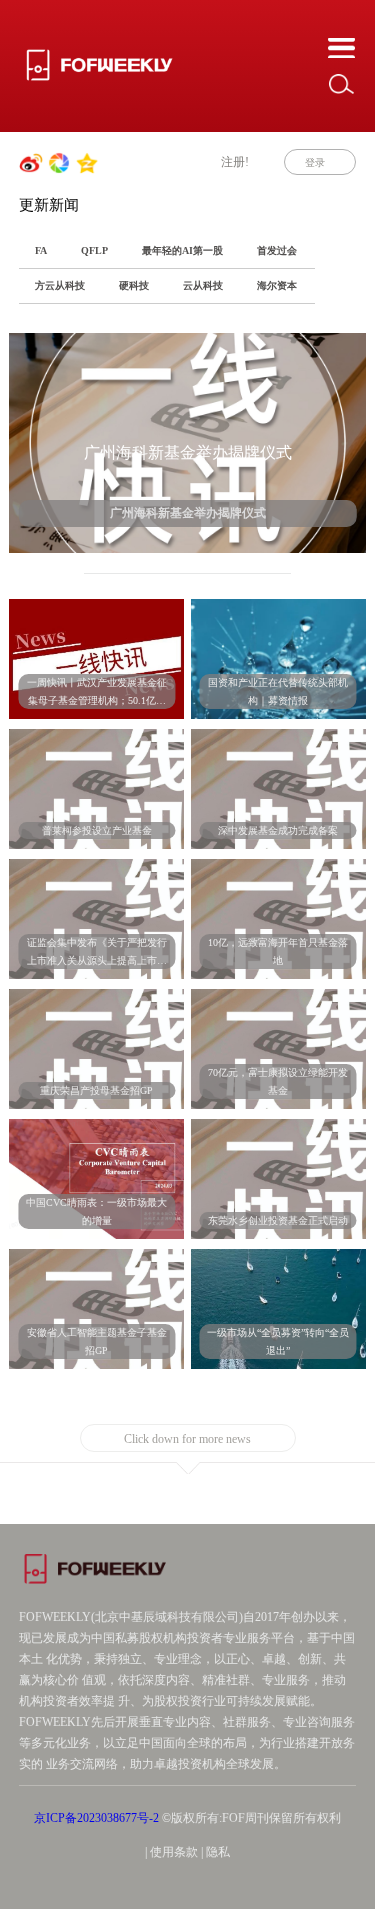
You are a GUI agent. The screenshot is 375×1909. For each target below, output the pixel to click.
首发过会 (277, 250)
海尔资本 (277, 285)
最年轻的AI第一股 (182, 250)
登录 (315, 162)
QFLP (94, 250)
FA (41, 250)
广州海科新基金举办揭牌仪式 (188, 452)
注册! (235, 162)
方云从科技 (60, 285)
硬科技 (134, 285)
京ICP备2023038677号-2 (96, 1818)
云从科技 (203, 285)
